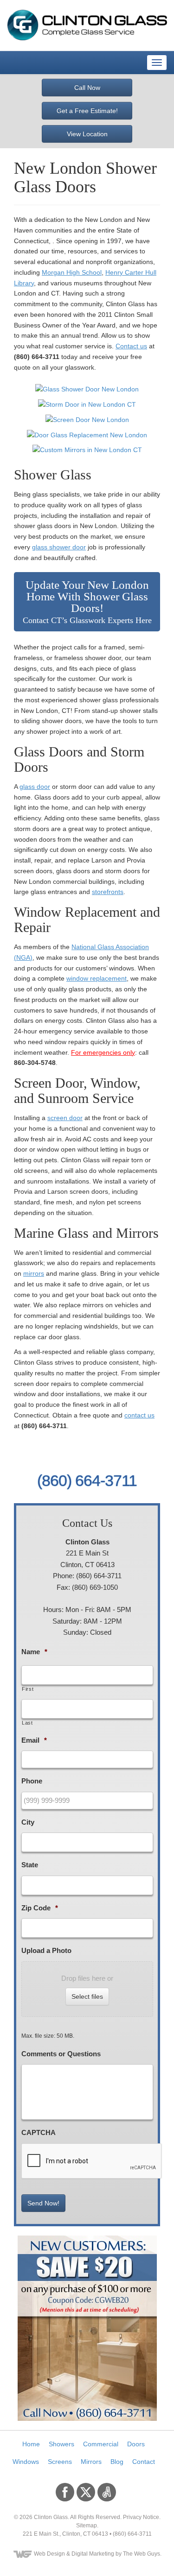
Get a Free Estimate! (87, 111)
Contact (144, 2462)
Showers (61, 2444)
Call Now (87, 88)
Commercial (101, 2444)
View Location (87, 134)
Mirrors (91, 2462)
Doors (136, 2444)
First (28, 1689)
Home (31, 2444)
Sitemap (87, 2526)
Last (27, 1723)
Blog (117, 2462)
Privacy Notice (141, 2517)
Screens (60, 2462)
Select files (87, 1997)
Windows (26, 2462)
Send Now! (43, 2203)
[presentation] (92, 2161)
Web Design (49, 2554)
